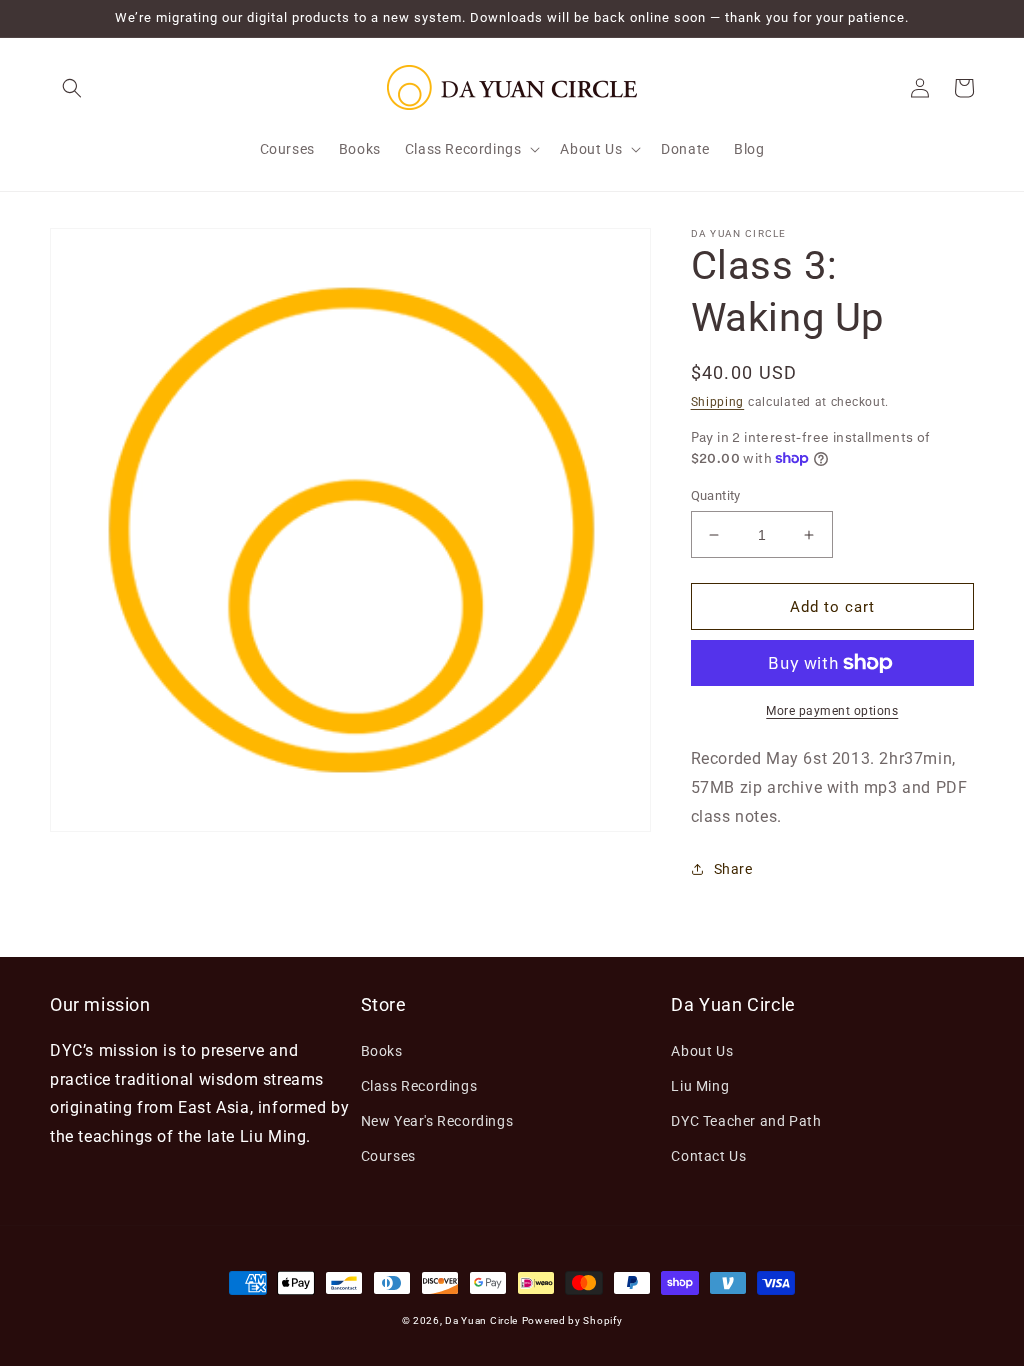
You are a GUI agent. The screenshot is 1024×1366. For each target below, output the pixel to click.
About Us (702, 1051)
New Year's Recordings (437, 1121)
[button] (72, 88)
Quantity (716, 495)
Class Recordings (419, 1086)
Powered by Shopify (572, 1320)
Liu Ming (700, 1086)
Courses (388, 1156)
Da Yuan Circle (481, 1320)
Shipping (718, 402)
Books (382, 1051)
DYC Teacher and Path (746, 1121)
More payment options (832, 711)
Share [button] (733, 869)
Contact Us (708, 1156)
